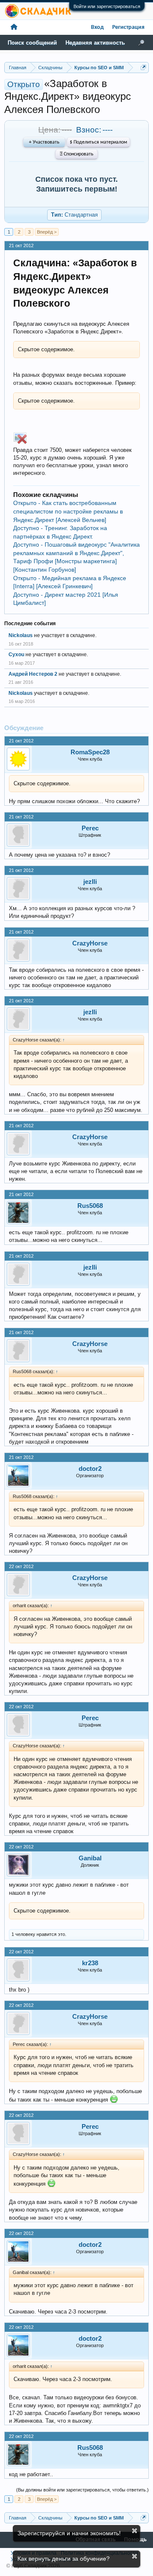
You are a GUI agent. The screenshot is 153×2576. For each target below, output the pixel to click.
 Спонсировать (77, 154)
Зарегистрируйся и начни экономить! (69, 2533)
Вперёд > (47, 232)
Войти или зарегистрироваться (107, 6)
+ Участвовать (44, 142)
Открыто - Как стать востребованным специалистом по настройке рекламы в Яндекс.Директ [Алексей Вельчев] (68, 511)
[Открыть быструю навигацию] (143, 67)
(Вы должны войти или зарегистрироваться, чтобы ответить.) (82, 2490)
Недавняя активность (95, 43)
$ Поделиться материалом (98, 142)
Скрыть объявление (135, 2531)
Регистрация (128, 27)
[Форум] (14, 27)
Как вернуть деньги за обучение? (64, 2559)
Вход (97, 27)
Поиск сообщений (32, 43)
